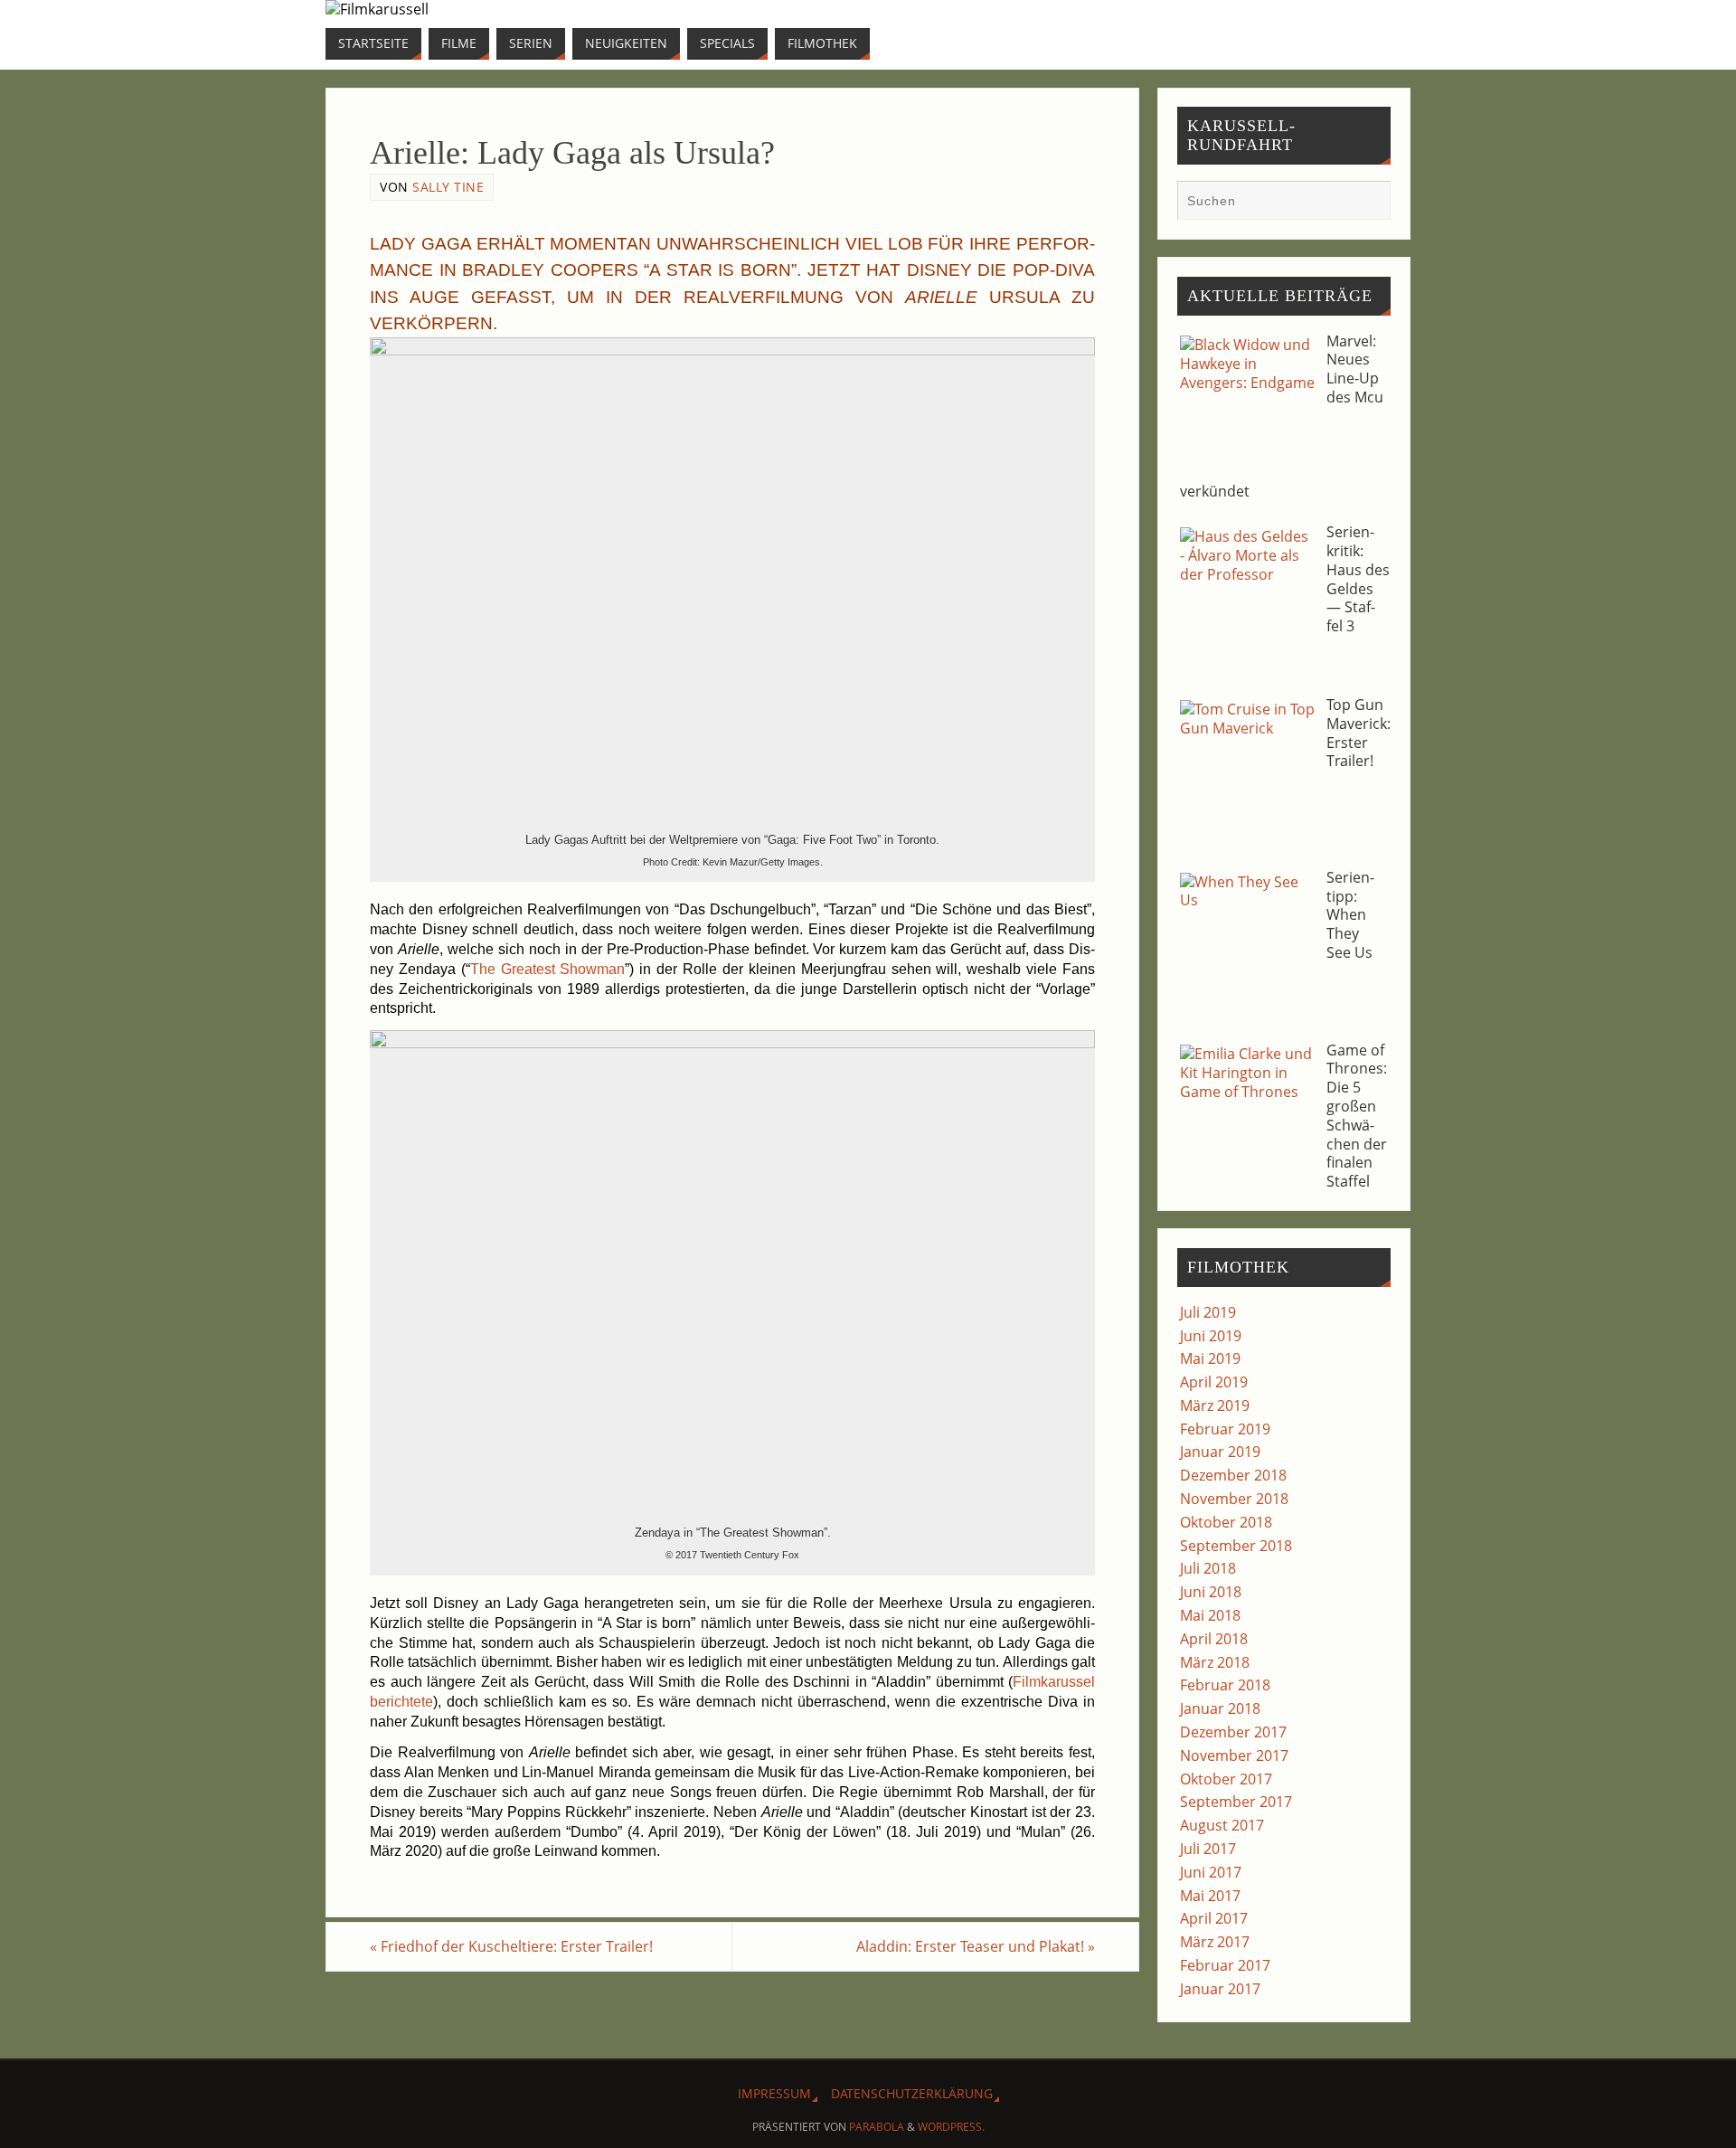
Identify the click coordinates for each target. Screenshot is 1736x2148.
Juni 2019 (1211, 1336)
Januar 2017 (1220, 1989)
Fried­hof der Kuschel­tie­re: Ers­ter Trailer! (511, 1946)
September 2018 (1236, 1546)
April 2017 (1214, 1918)
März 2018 (1215, 1662)
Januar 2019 (1220, 1452)
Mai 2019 (1210, 1358)
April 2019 (1214, 1382)
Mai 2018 (1210, 1615)
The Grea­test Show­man (548, 969)
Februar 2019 (1225, 1429)
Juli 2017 (1208, 1849)
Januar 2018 (1220, 1708)
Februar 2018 (1225, 1685)
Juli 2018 (1208, 1568)
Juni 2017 (1211, 1872)
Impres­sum (774, 2093)
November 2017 (1234, 1755)
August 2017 (1222, 1825)
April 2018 (1214, 1639)
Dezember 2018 (1233, 1475)
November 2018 (1234, 1499)
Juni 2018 (1211, 1592)
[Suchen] (1368, 203)
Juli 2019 (1208, 1312)
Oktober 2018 (1226, 1522)
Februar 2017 (1225, 1965)
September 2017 (1236, 1802)
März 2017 (1215, 1942)
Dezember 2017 (1233, 1732)
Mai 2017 (1210, 1896)
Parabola (877, 2127)
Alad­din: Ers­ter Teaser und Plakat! (976, 1946)
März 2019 (1215, 1405)
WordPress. (951, 2127)
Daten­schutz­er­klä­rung (912, 2093)
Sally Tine (448, 187)
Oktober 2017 (1226, 1779)
